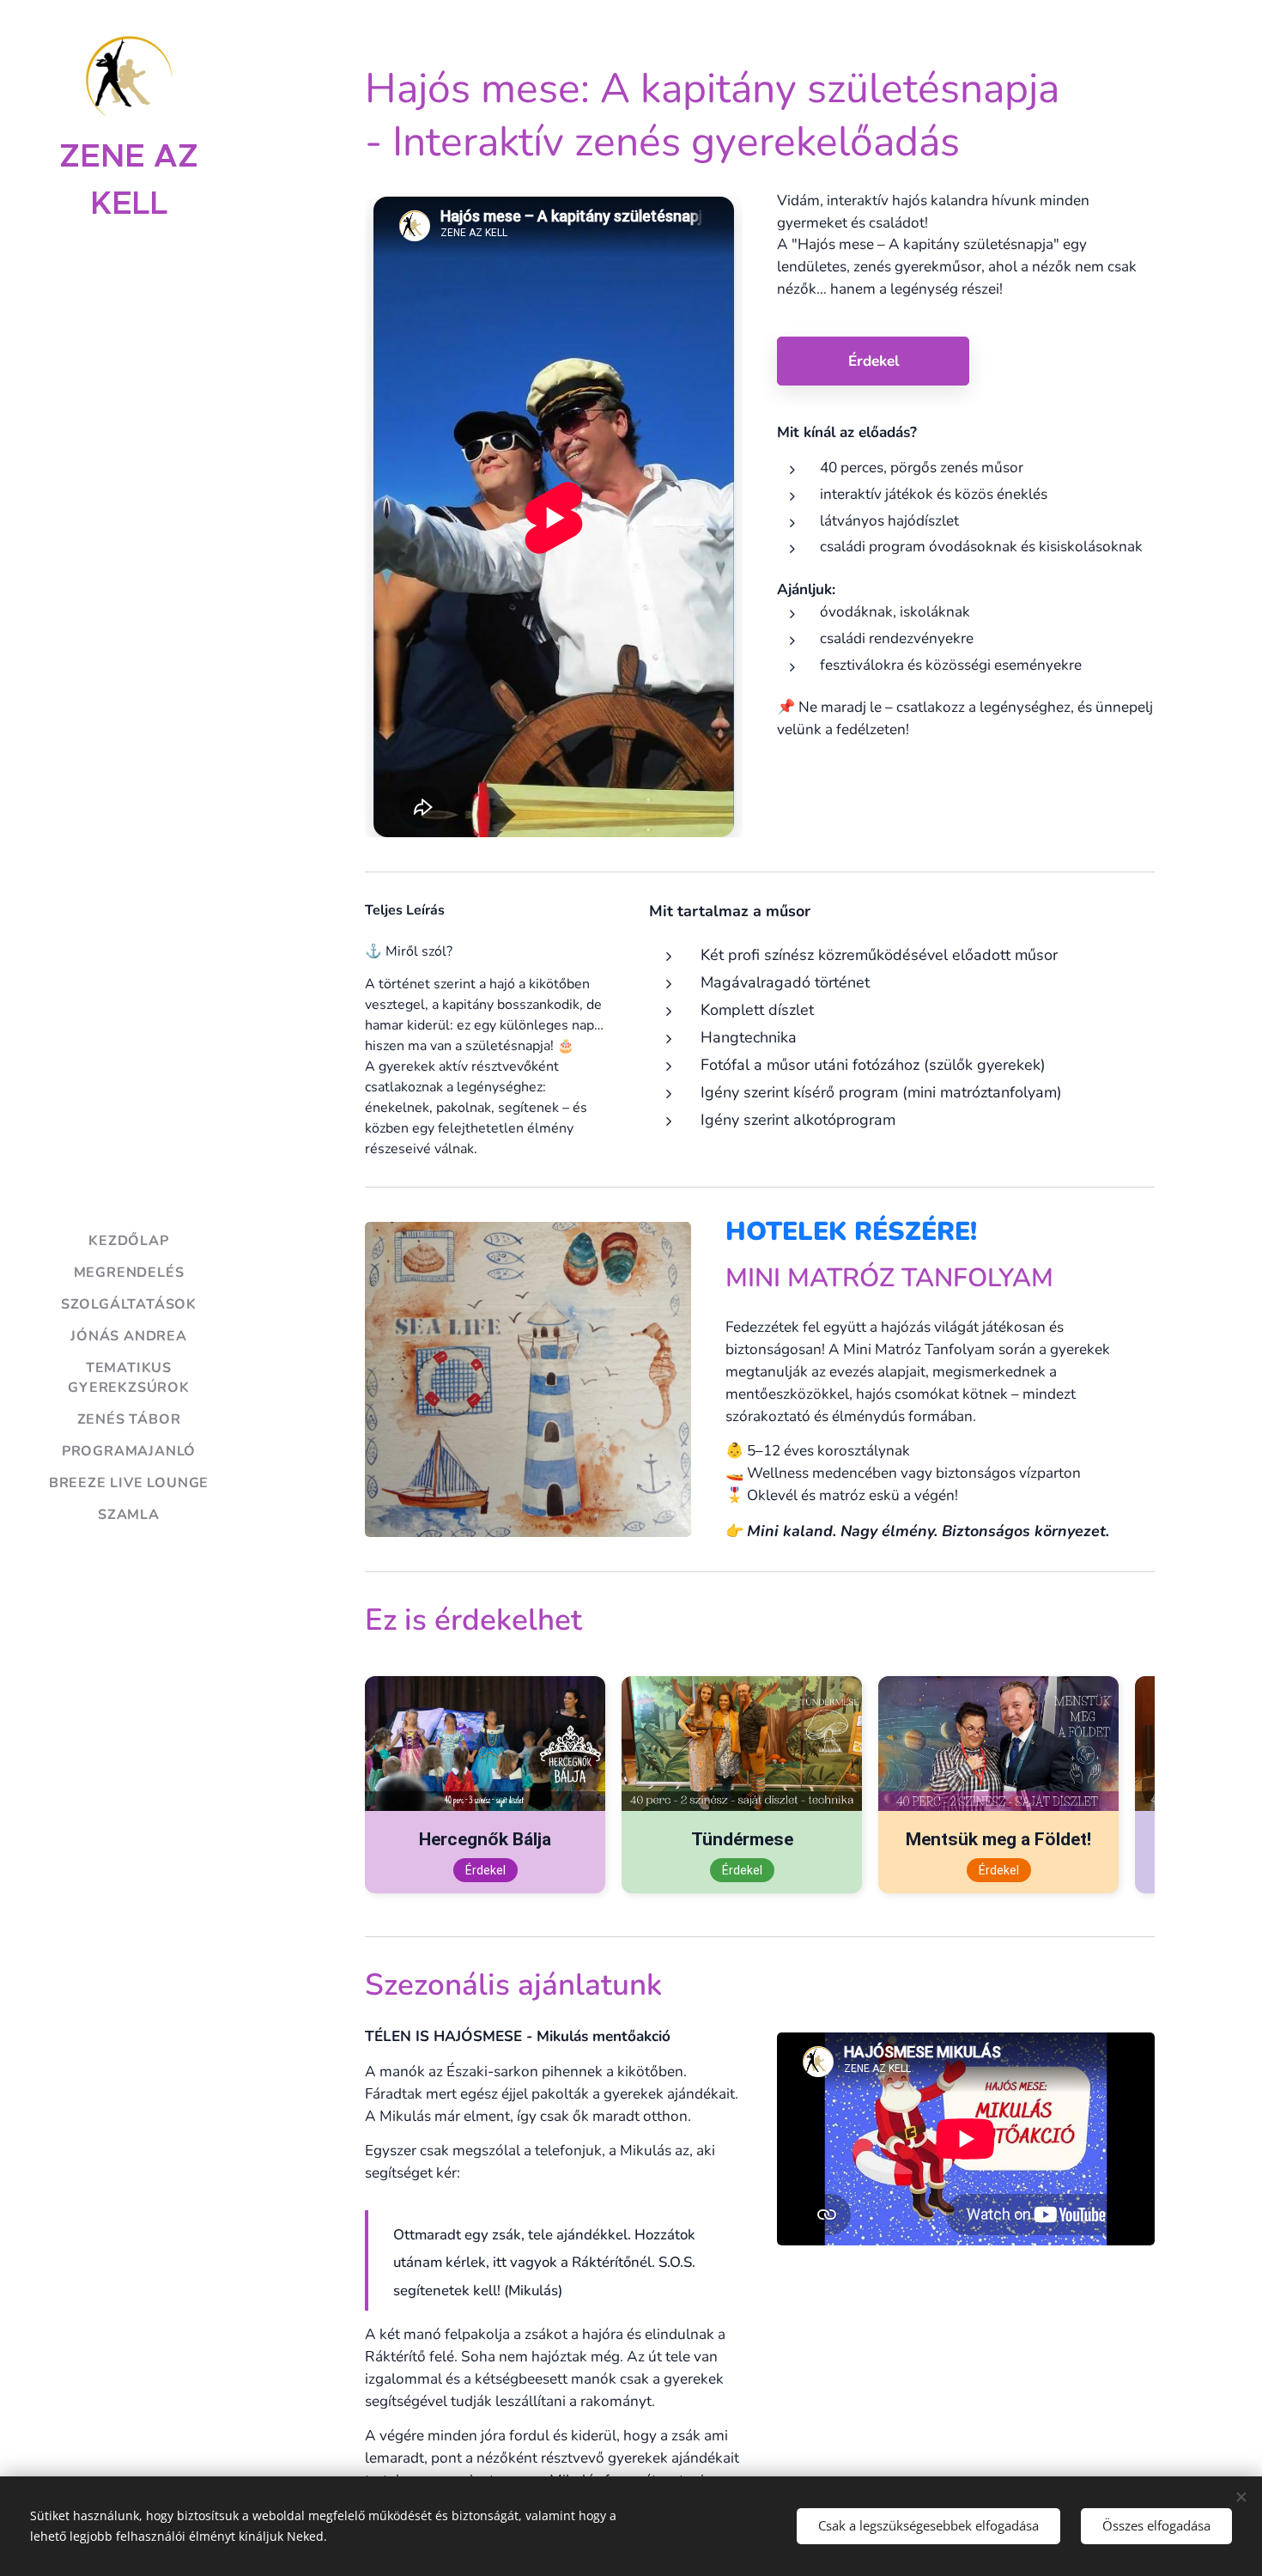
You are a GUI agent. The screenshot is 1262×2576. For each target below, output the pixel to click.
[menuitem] (129, 1241)
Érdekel (485, 1870)
